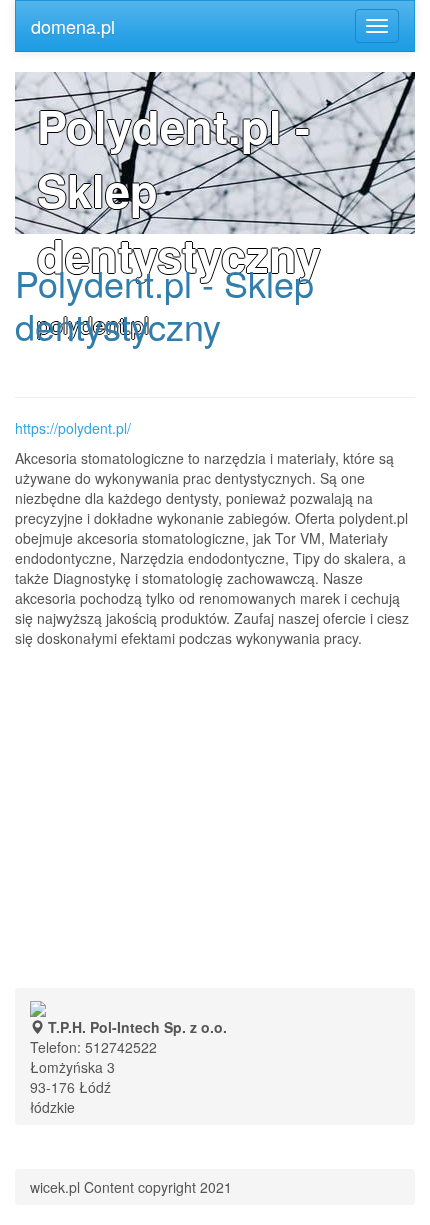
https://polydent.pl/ (73, 428)
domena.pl (73, 26)
